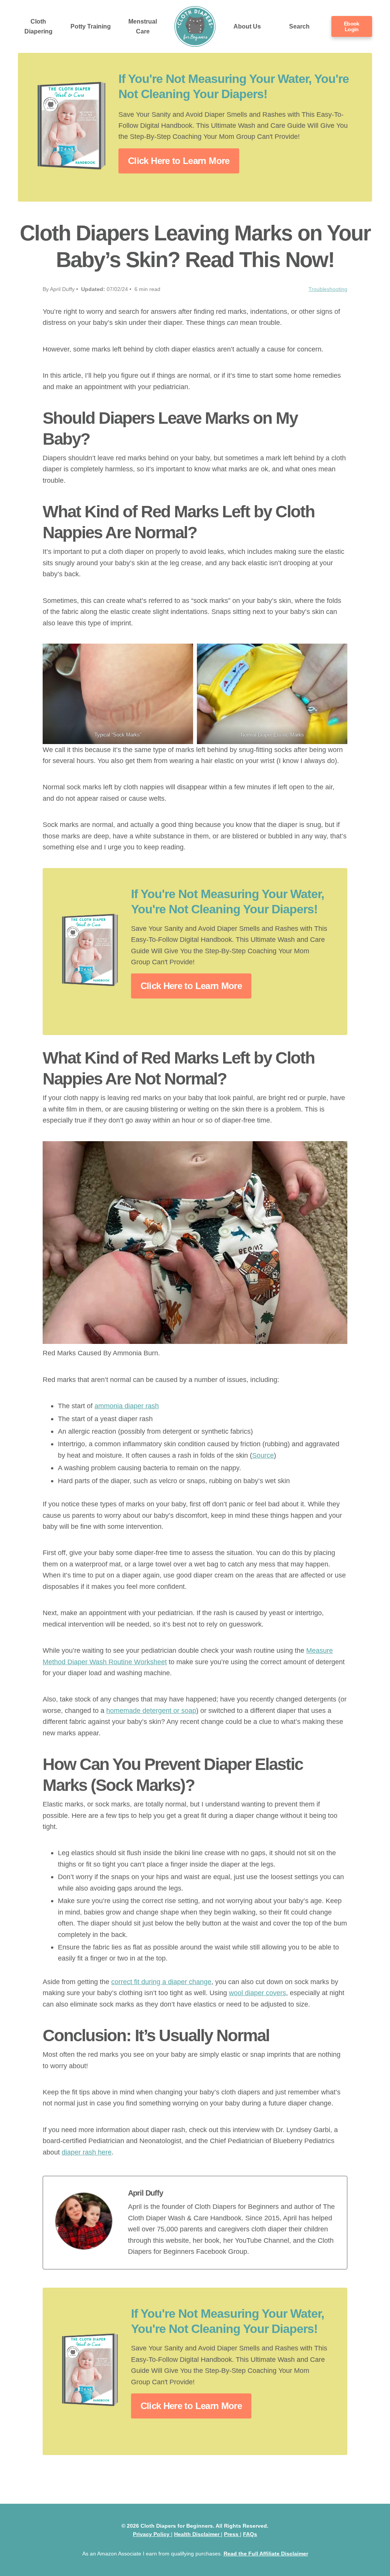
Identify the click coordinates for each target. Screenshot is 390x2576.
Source (263, 1455)
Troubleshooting (328, 289)
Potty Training (91, 26)
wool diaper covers (257, 1993)
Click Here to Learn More (179, 161)
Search (299, 26)
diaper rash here (87, 2152)
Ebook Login (352, 26)
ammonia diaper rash (127, 1406)
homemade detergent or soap (151, 1710)
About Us (247, 26)
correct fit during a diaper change (161, 1982)
